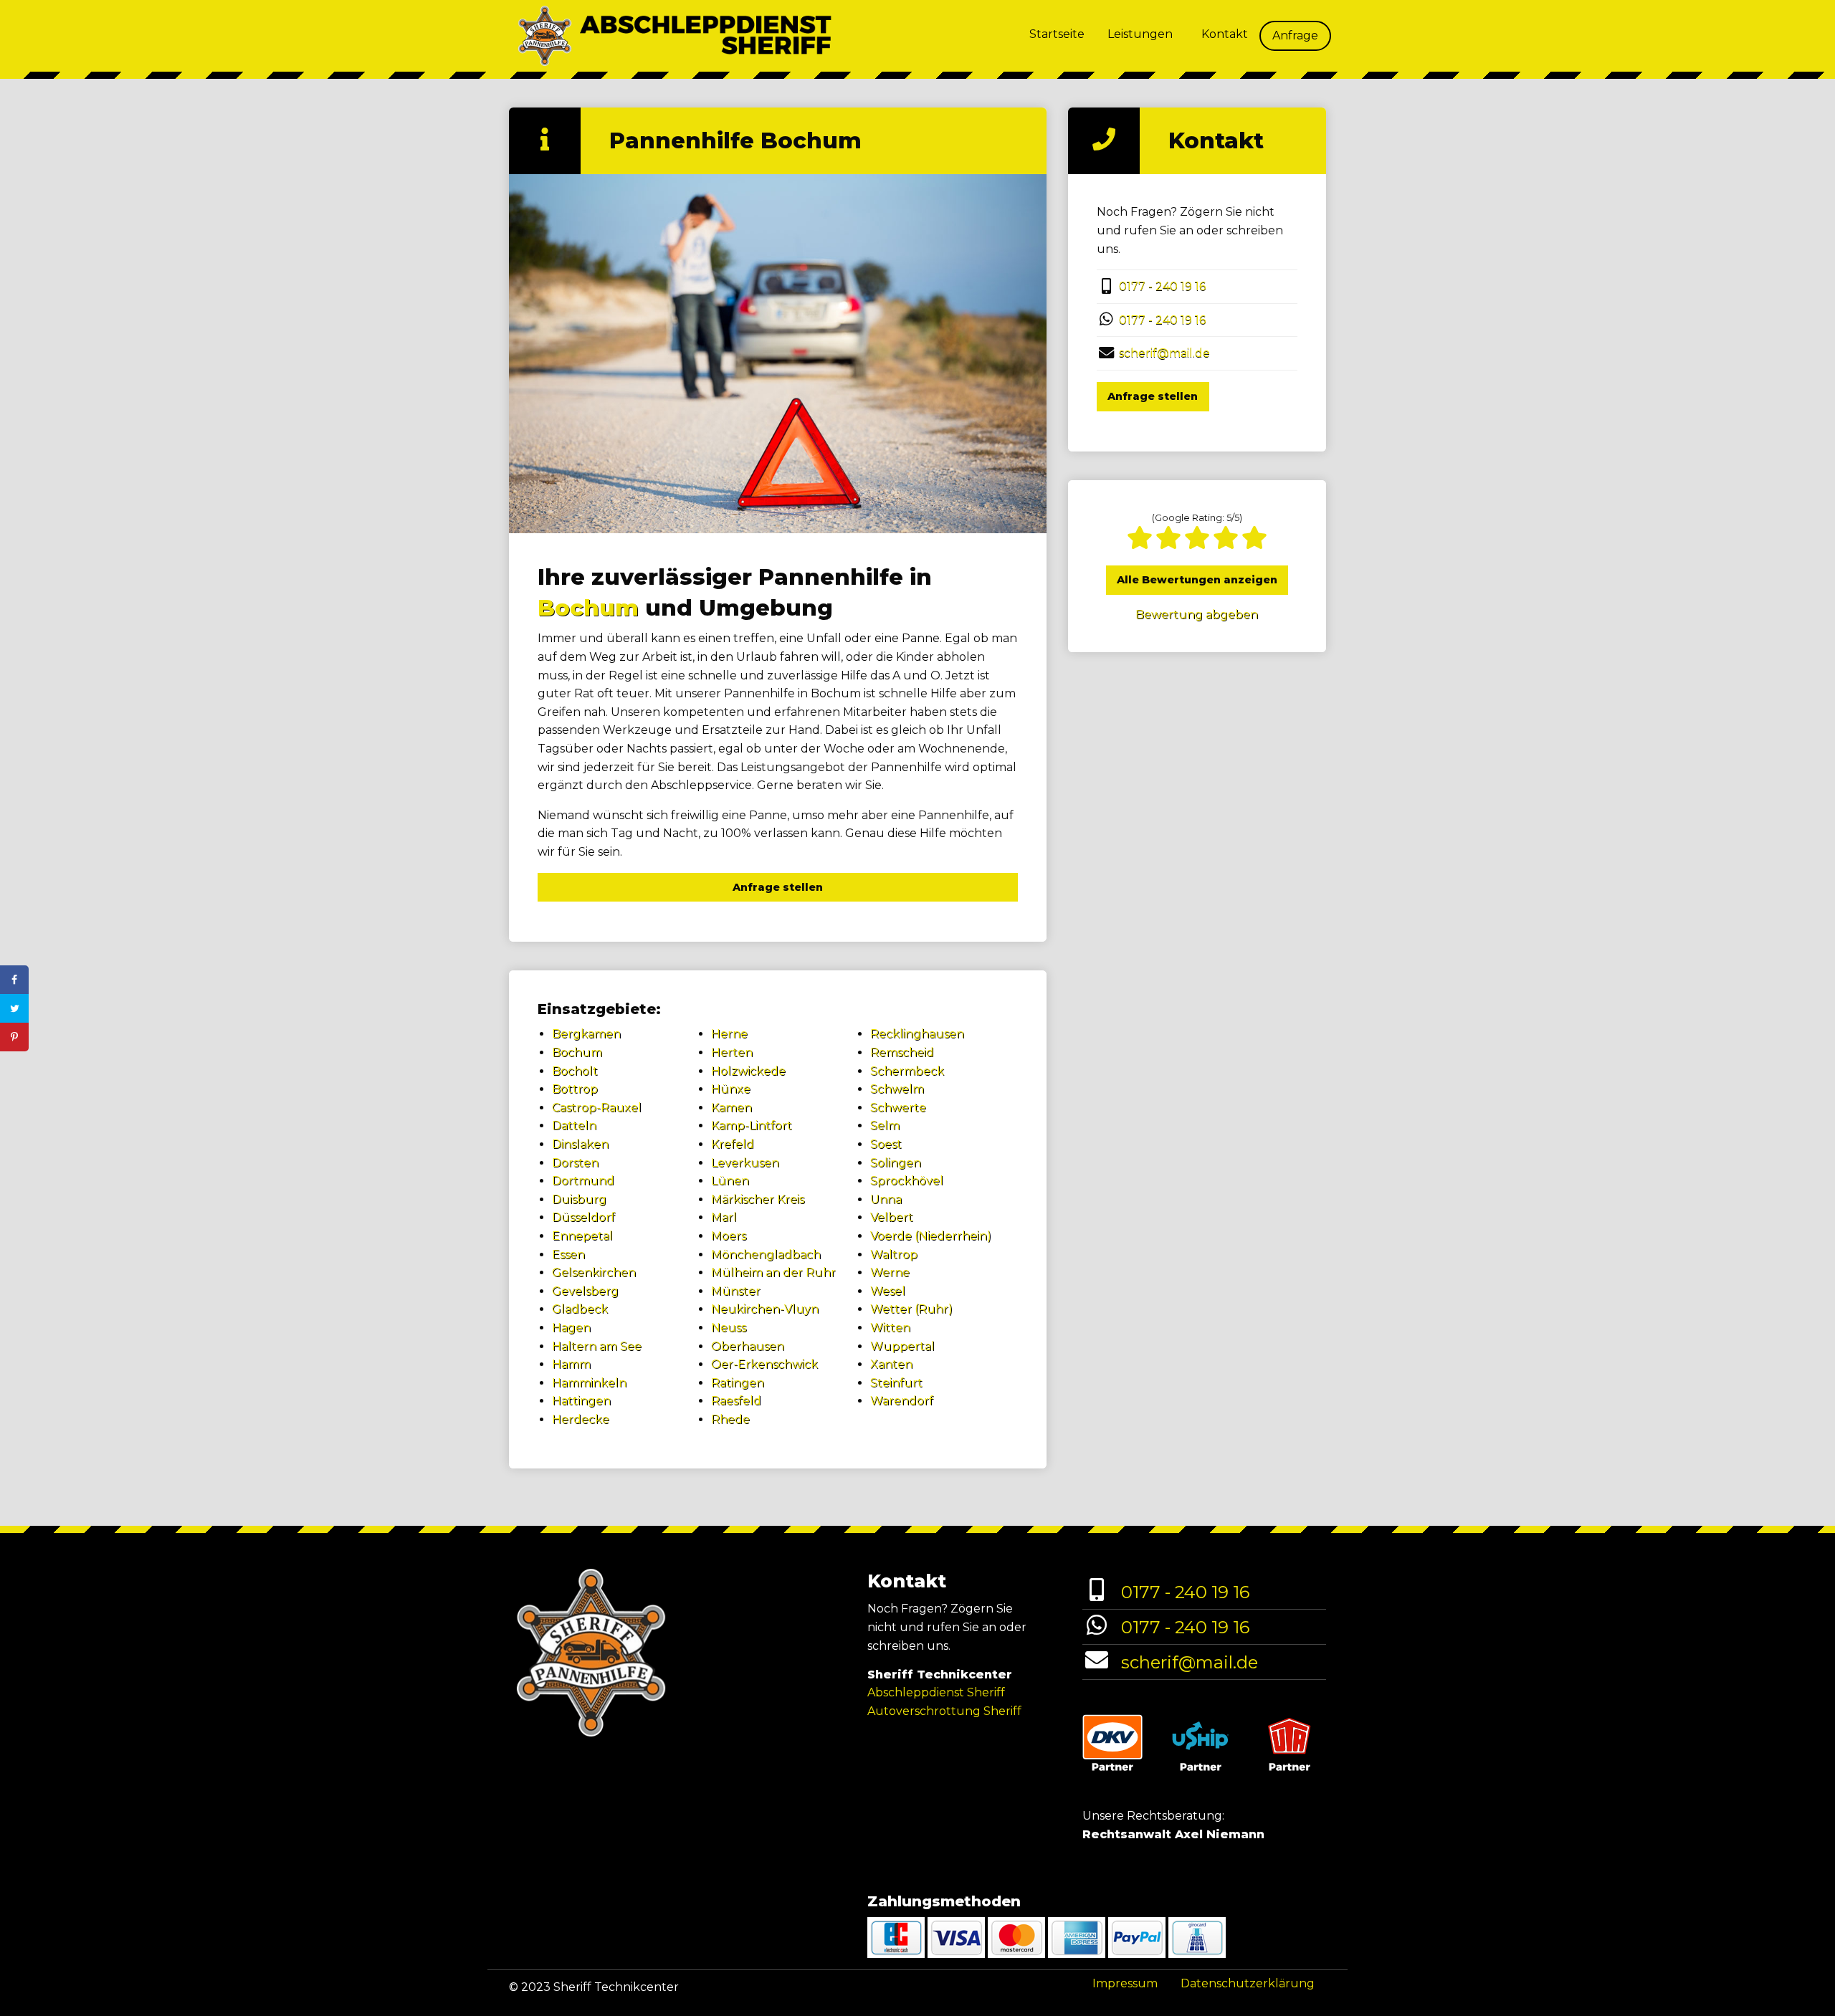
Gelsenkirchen (594, 1272)
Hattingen (581, 1401)
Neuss (729, 1328)
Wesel (888, 1291)
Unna (886, 1199)
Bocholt (575, 1071)
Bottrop (575, 1089)
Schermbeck (907, 1071)
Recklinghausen (917, 1034)
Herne (729, 1034)
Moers (729, 1236)
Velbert (892, 1217)
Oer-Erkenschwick (764, 1364)
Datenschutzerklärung (1248, 1983)
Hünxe (731, 1089)
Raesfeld (736, 1401)
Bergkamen (586, 1034)
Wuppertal (902, 1346)
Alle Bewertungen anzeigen (1197, 580)
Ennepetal (582, 1236)
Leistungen (1140, 34)
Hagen (571, 1328)
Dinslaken (580, 1144)
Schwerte (898, 1108)
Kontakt (1225, 34)
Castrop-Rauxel (597, 1108)
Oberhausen (748, 1346)
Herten (732, 1052)
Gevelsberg (585, 1291)
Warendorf (902, 1401)
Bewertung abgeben (1197, 615)
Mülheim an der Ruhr (773, 1272)
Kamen (731, 1108)
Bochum (588, 608)
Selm (885, 1126)
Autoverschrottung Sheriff (944, 1711)
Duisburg (579, 1199)
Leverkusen (745, 1163)
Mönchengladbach (766, 1255)
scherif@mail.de (1164, 353)
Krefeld (733, 1144)
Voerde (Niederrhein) (931, 1236)
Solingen (896, 1163)
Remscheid (902, 1052)
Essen (568, 1255)
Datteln (574, 1126)
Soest (886, 1144)
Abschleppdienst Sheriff (936, 1692)
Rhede (730, 1419)
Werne (890, 1272)
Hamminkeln (589, 1383)
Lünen (730, 1181)
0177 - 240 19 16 (1162, 286)
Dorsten (575, 1163)
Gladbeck (580, 1309)
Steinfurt (896, 1383)
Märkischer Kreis (758, 1199)
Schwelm (897, 1089)
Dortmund (583, 1181)
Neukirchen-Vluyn (765, 1309)
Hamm (571, 1364)
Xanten (891, 1364)
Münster (736, 1291)
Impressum (1125, 1983)
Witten (890, 1328)
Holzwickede (748, 1071)
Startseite (1057, 34)
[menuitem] (1057, 36)
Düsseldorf (583, 1217)
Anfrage (1295, 35)
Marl (724, 1217)
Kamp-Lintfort (752, 1126)
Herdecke (581, 1419)
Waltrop (894, 1255)
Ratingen (738, 1383)
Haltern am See (597, 1346)
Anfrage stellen (778, 887)
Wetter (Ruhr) (911, 1309)
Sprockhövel (907, 1181)
